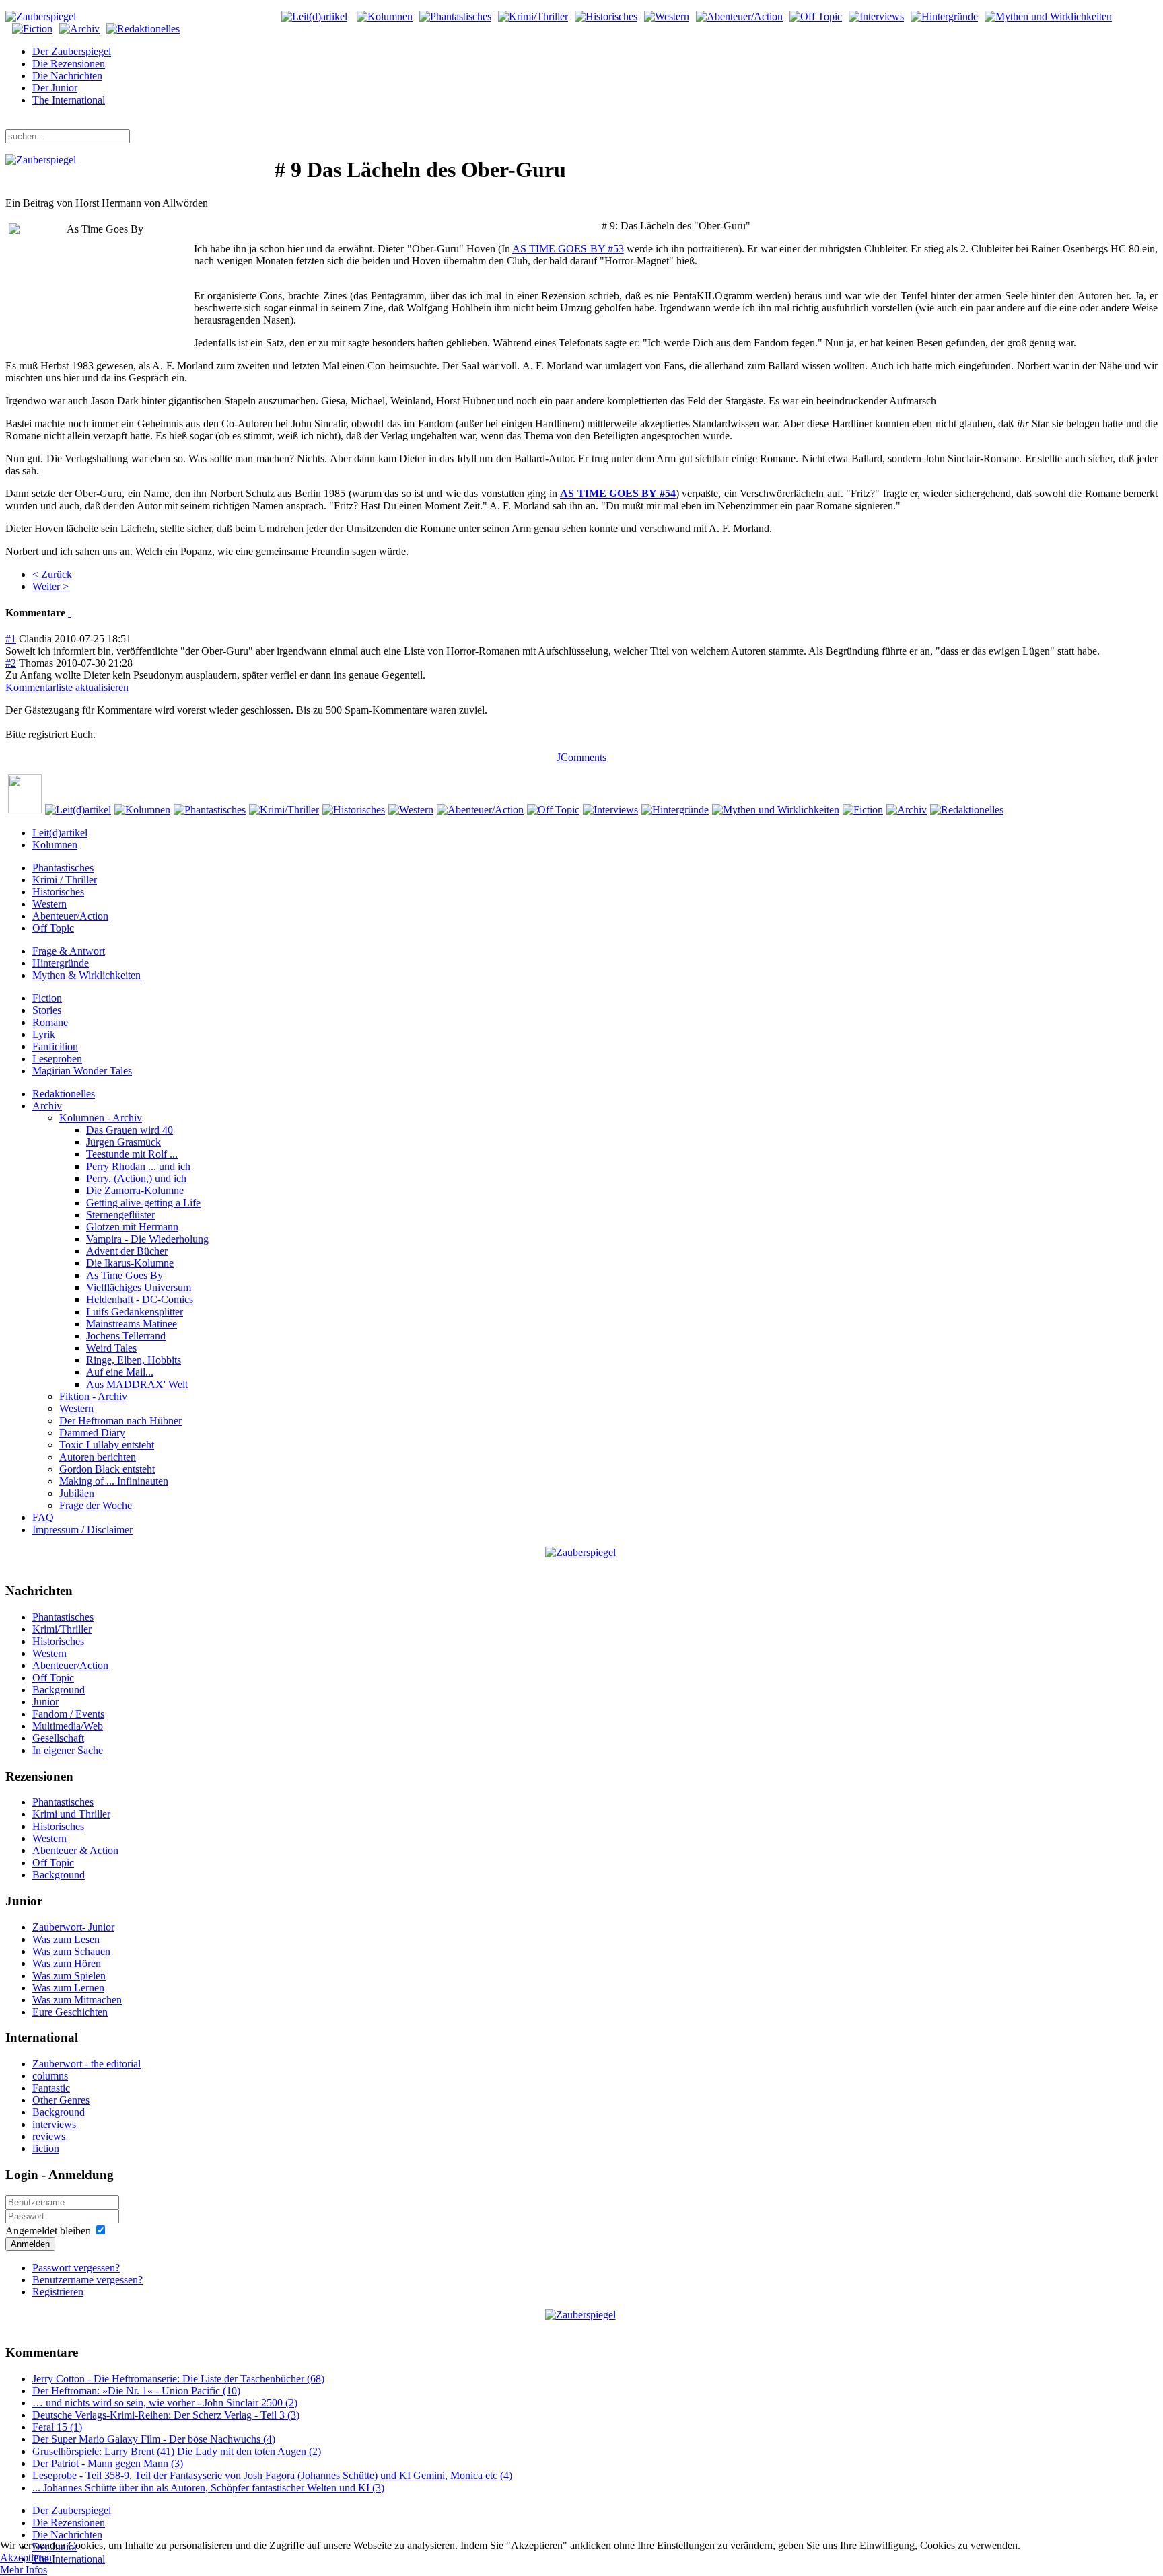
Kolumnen (55, 845)
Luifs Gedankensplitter (135, 1312)
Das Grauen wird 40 (130, 1130)
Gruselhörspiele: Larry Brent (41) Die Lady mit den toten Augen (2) (177, 2451)
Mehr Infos (24, 2570)
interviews (54, 2124)
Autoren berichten (98, 1457)
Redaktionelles (64, 1094)
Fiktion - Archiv (93, 1396)
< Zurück (52, 574)
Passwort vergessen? (76, 2268)
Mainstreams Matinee (132, 1324)
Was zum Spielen (69, 1976)
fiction (46, 2148)
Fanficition (55, 1046)
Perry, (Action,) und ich (136, 1178)
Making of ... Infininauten (114, 1481)
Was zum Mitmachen (77, 2000)
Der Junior (55, 88)
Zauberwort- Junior (73, 1927)
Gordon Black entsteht (107, 1469)
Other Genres (61, 2100)
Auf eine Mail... (120, 1372)
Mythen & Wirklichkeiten (86, 975)
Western (49, 904)
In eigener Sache (68, 1750)
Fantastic (51, 2088)
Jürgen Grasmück (124, 1142)
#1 (11, 639)
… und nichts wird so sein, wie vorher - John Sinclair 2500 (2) (165, 2403)
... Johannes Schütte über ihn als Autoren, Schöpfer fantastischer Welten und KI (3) (208, 2488)
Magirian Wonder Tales (82, 1071)
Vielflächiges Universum (139, 1287)
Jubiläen (77, 1493)
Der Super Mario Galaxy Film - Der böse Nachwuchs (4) (154, 2439)
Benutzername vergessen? (87, 2280)
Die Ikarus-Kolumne (130, 1263)
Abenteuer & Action (75, 1850)
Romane (50, 1022)
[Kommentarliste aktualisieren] (69, 613)
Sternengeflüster (120, 1215)
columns (50, 2076)
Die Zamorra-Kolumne (135, 1190)
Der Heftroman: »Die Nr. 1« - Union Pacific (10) (136, 2391)
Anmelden (30, 2244)
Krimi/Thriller (62, 1629)
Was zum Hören (67, 1963)
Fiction (47, 998)
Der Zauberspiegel (72, 51)
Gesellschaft (58, 1738)
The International (69, 100)
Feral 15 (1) (57, 2427)
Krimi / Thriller (65, 880)
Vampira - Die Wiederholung (147, 1239)
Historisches (58, 892)
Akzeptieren (26, 2557)
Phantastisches (63, 868)
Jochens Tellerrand (126, 1336)
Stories (47, 1010)
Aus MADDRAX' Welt (137, 1384)
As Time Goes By (125, 1275)
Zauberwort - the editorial (86, 2064)
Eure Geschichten (70, 2012)
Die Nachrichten (67, 76)
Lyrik (44, 1034)
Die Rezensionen (69, 64)
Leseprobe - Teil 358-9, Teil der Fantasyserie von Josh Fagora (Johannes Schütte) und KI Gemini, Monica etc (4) (272, 2475)
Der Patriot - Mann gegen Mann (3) (108, 2463)
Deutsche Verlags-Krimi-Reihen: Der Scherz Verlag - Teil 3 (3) (166, 2415)
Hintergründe (61, 963)
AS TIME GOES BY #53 (568, 249)
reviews (49, 2136)
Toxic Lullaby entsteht (107, 1445)
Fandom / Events (68, 1714)
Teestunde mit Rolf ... (132, 1154)
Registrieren (58, 2292)
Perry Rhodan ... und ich (138, 1166)
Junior (45, 1702)
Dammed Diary (92, 1433)
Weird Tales (111, 1348)
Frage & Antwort (69, 951)
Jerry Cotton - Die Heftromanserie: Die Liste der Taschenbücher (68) (178, 2379)
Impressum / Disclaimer (82, 1530)
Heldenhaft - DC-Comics (140, 1299)
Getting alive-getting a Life (143, 1203)
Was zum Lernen (68, 1988)
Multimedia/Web (68, 1726)
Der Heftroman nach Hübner (120, 1421)
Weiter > (50, 586)
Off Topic (53, 928)
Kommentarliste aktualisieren (67, 687)
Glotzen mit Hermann (132, 1227)
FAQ (43, 1517)
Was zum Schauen (71, 1951)
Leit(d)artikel (60, 833)
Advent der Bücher (127, 1251)
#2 (11, 663)
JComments (581, 757)
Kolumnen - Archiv (101, 1118)
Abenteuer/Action (70, 916)
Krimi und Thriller (71, 1814)
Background (59, 1690)
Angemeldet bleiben (48, 2231)
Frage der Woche (96, 1505)
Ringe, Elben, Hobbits (134, 1360)
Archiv (47, 1106)
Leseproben (57, 1059)
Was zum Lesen (66, 1939)
